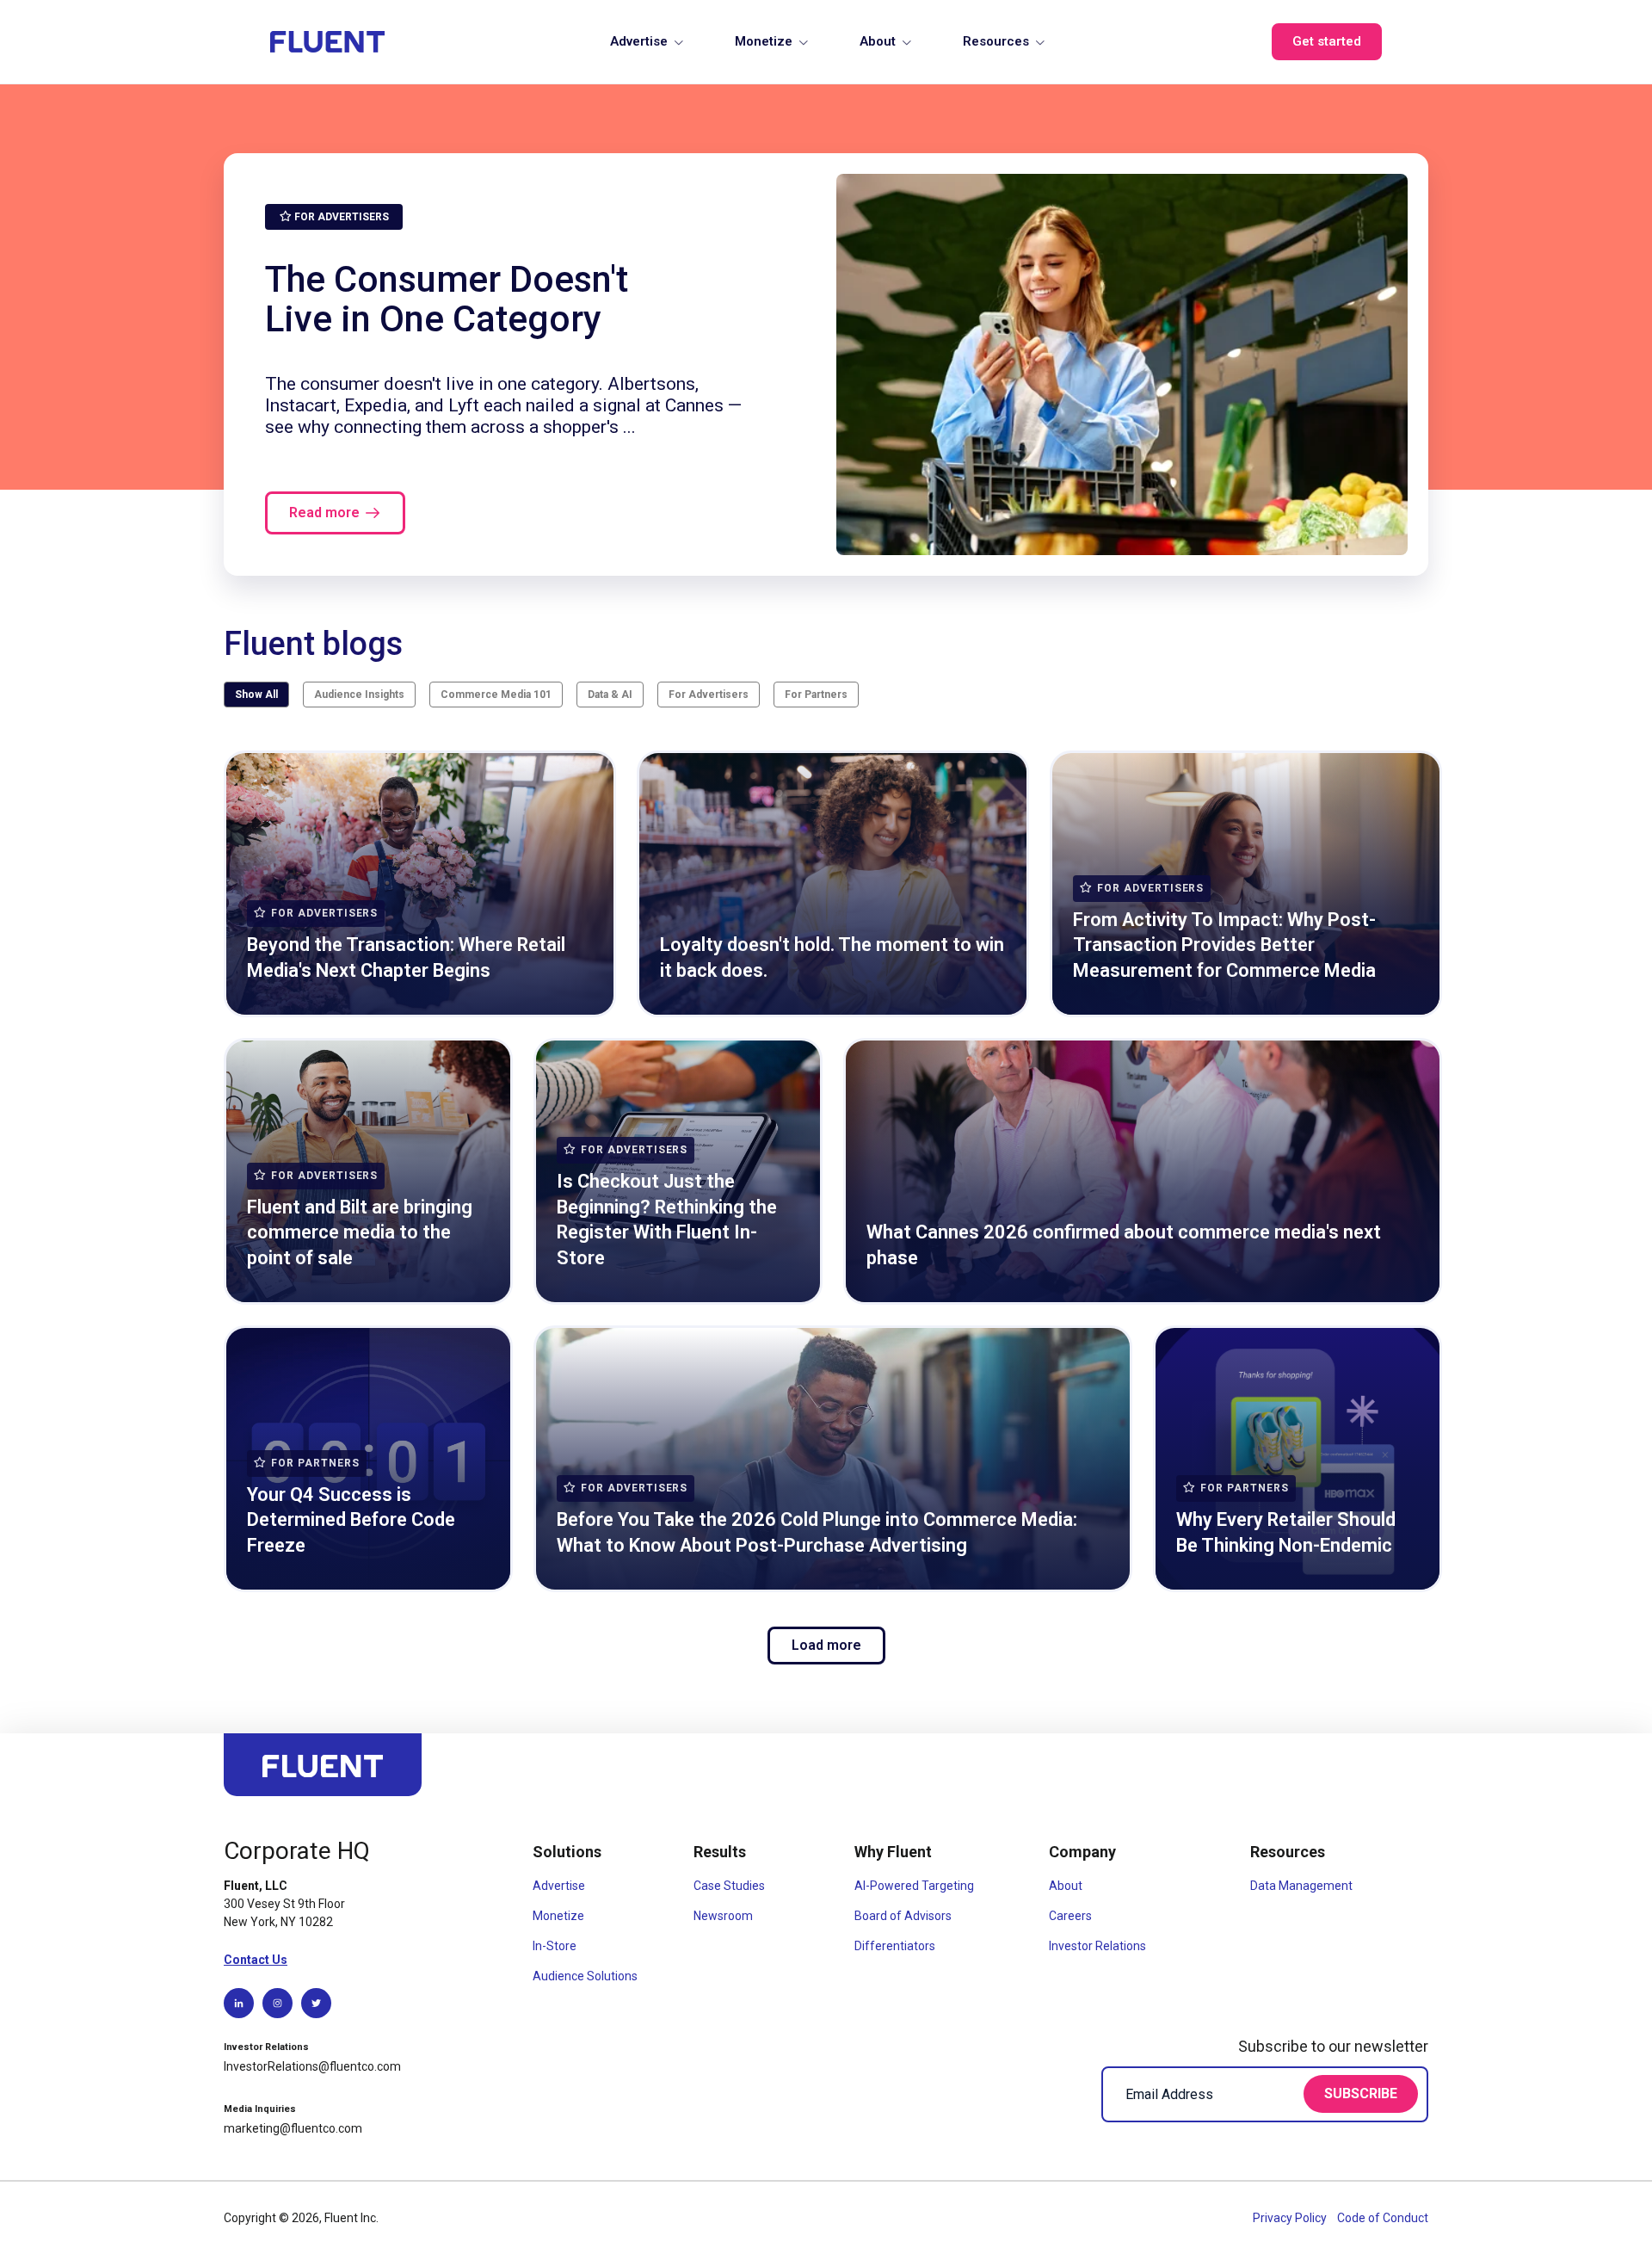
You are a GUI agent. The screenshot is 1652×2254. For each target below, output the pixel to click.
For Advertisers (709, 695)
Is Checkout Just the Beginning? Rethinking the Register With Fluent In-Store (667, 1220)
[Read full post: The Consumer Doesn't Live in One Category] (1122, 364)
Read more (324, 513)
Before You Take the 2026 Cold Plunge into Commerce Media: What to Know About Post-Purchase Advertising (817, 1532)
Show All (256, 695)
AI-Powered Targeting (914, 1886)
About (878, 41)
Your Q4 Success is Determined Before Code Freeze (351, 1520)
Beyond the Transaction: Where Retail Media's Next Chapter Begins (406, 957)
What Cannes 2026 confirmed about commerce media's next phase (1124, 1245)
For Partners (816, 695)
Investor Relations (1097, 1946)
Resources (996, 41)
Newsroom (723, 1916)
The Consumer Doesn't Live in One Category (447, 299)
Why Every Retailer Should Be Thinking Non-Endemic (1286, 1532)
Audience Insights (359, 695)
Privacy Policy (1291, 2218)
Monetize (764, 41)
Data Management (1301, 1886)
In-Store (555, 1946)
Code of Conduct (1383, 2218)
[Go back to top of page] (323, 1772)
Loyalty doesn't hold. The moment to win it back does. (832, 957)
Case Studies (729, 1886)
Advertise (639, 41)
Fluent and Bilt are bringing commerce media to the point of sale (360, 1232)
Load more (826, 1645)
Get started (1327, 41)
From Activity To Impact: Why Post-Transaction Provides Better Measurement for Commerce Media (1224, 945)
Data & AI (610, 695)
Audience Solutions (585, 1976)
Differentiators (895, 1946)
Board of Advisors (903, 1916)
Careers (1070, 1916)
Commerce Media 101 (496, 695)
